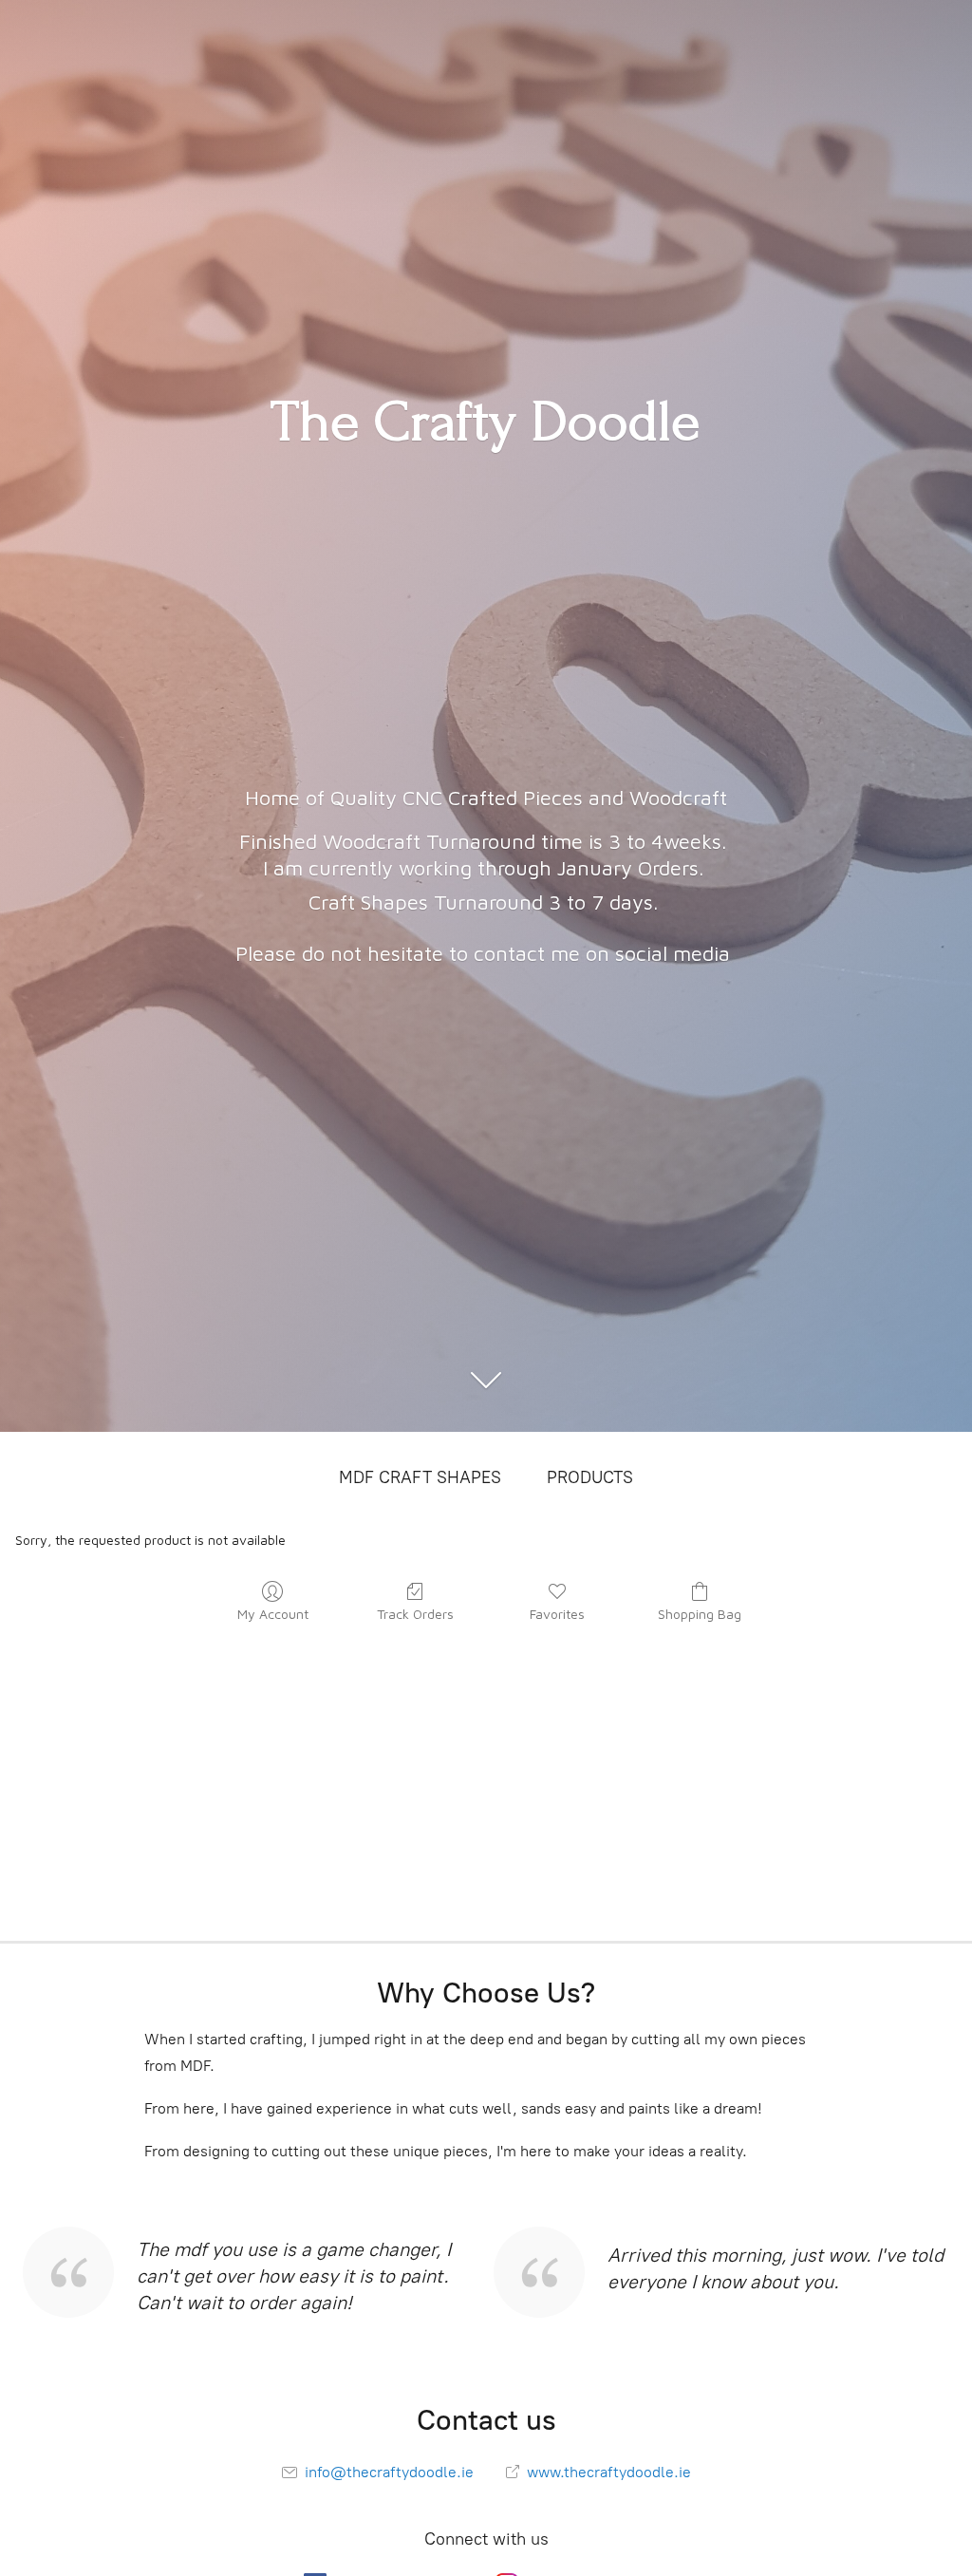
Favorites (557, 1614)
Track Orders (415, 1614)
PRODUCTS (590, 1477)
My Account (273, 1614)
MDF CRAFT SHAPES (420, 1477)
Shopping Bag (700, 1614)
